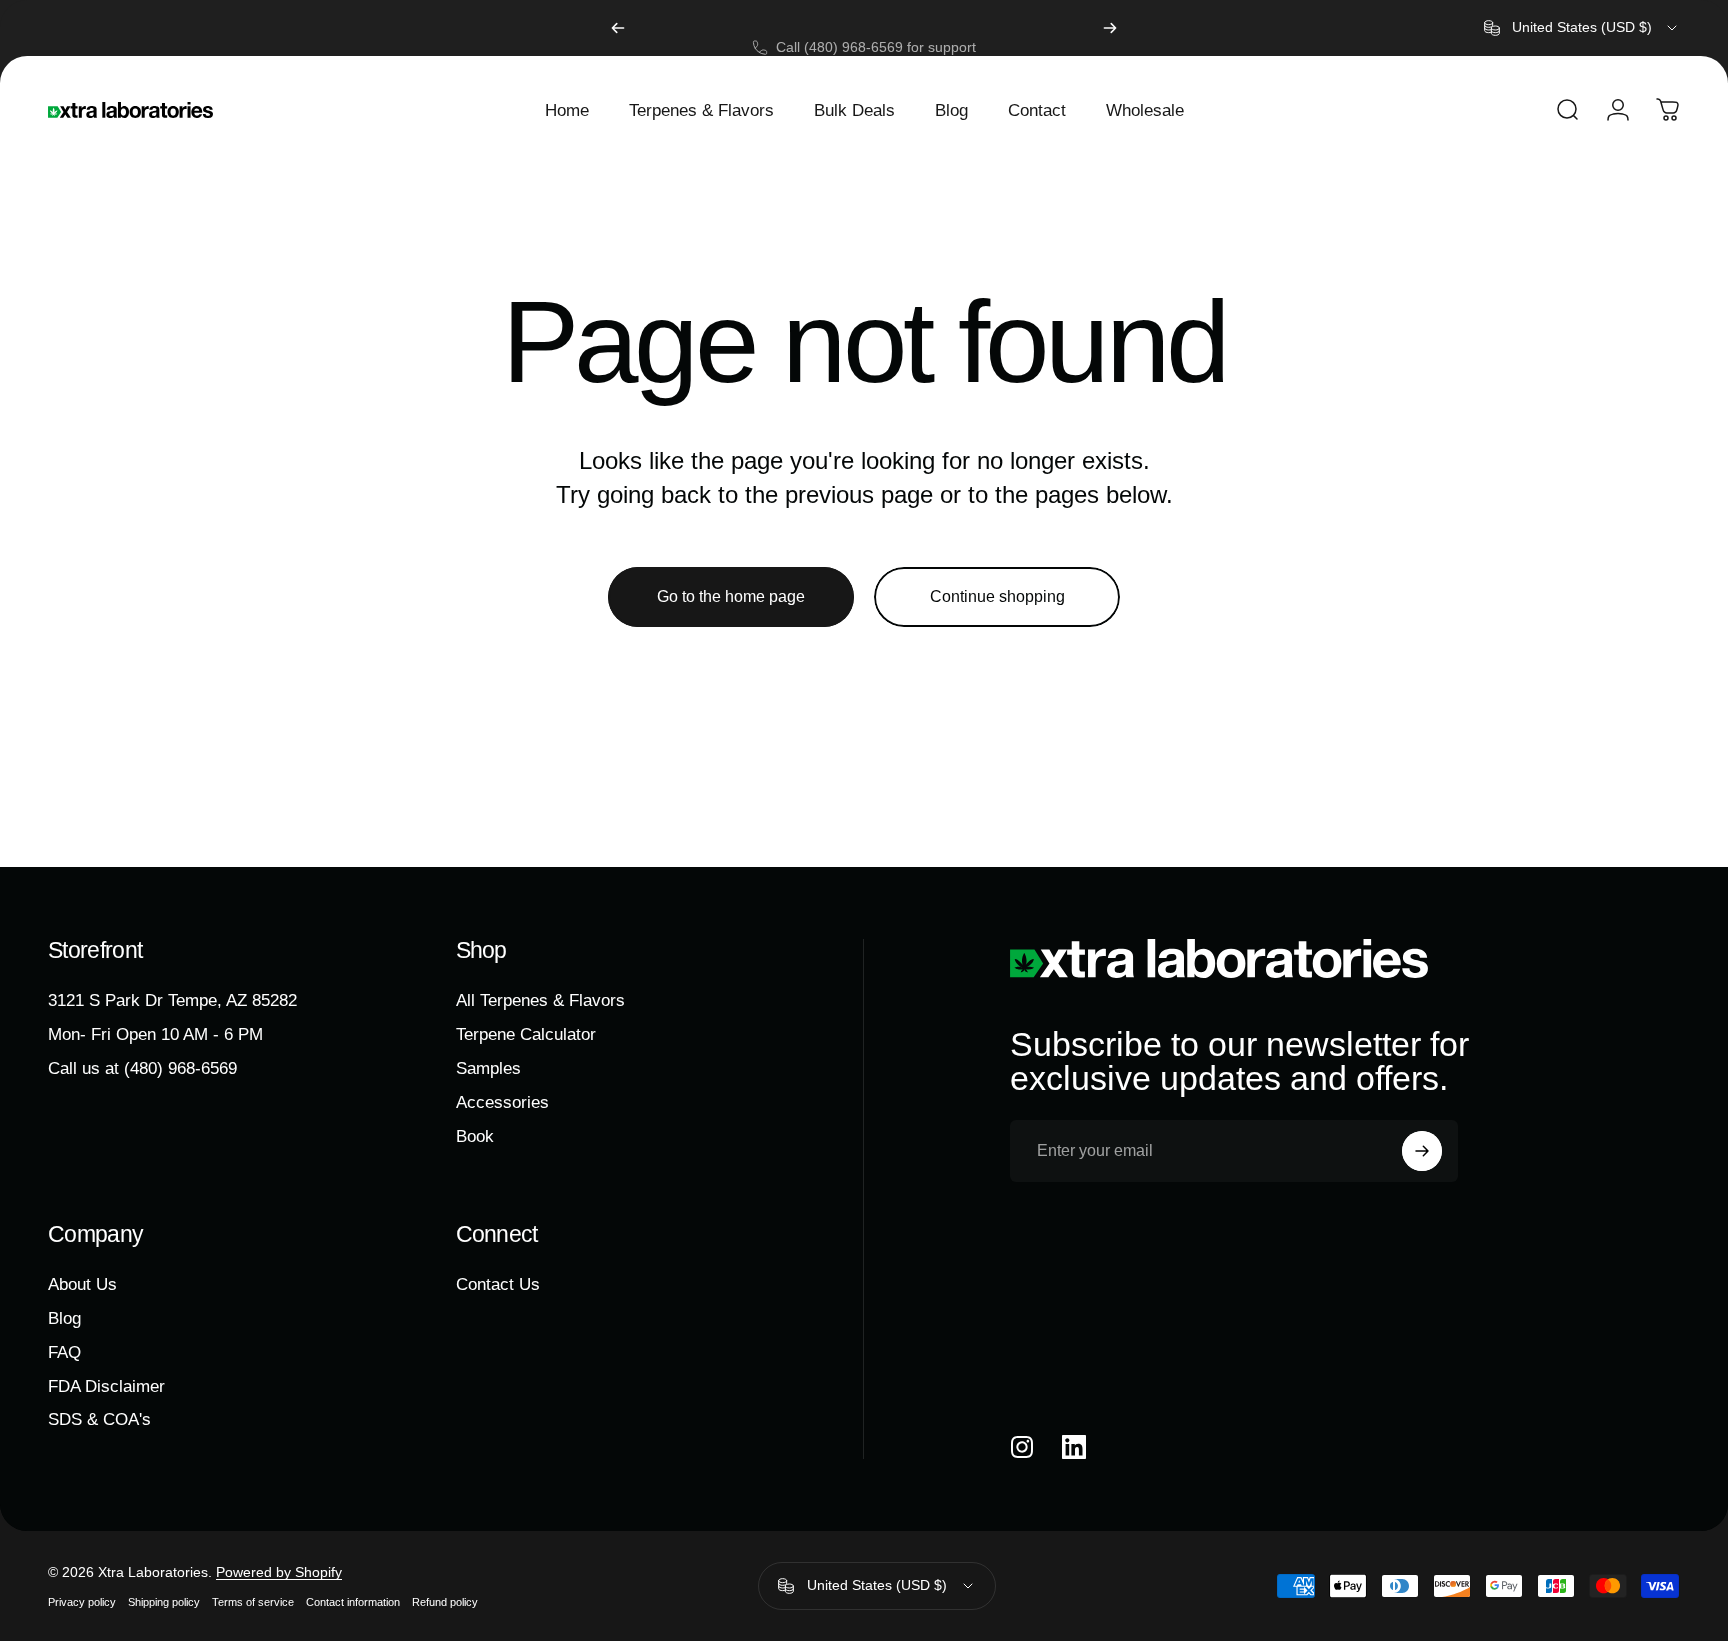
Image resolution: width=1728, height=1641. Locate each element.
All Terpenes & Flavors (540, 1000)
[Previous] (618, 28)
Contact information (353, 1602)
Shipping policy (164, 1602)
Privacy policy (82, 1602)
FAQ (64, 1352)
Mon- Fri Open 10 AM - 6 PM (155, 1034)
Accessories (502, 1102)
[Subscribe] (1422, 1151)
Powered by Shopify (279, 1572)
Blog (64, 1318)
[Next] (1110, 28)
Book (475, 1135)
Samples (488, 1068)
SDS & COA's (99, 1419)
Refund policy (445, 1602)
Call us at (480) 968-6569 (142, 1068)
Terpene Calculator (526, 1034)
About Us (82, 1284)
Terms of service (253, 1602)
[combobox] (1582, 28)
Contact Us (498, 1284)
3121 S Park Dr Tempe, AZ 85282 (172, 1000)
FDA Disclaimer (106, 1386)
